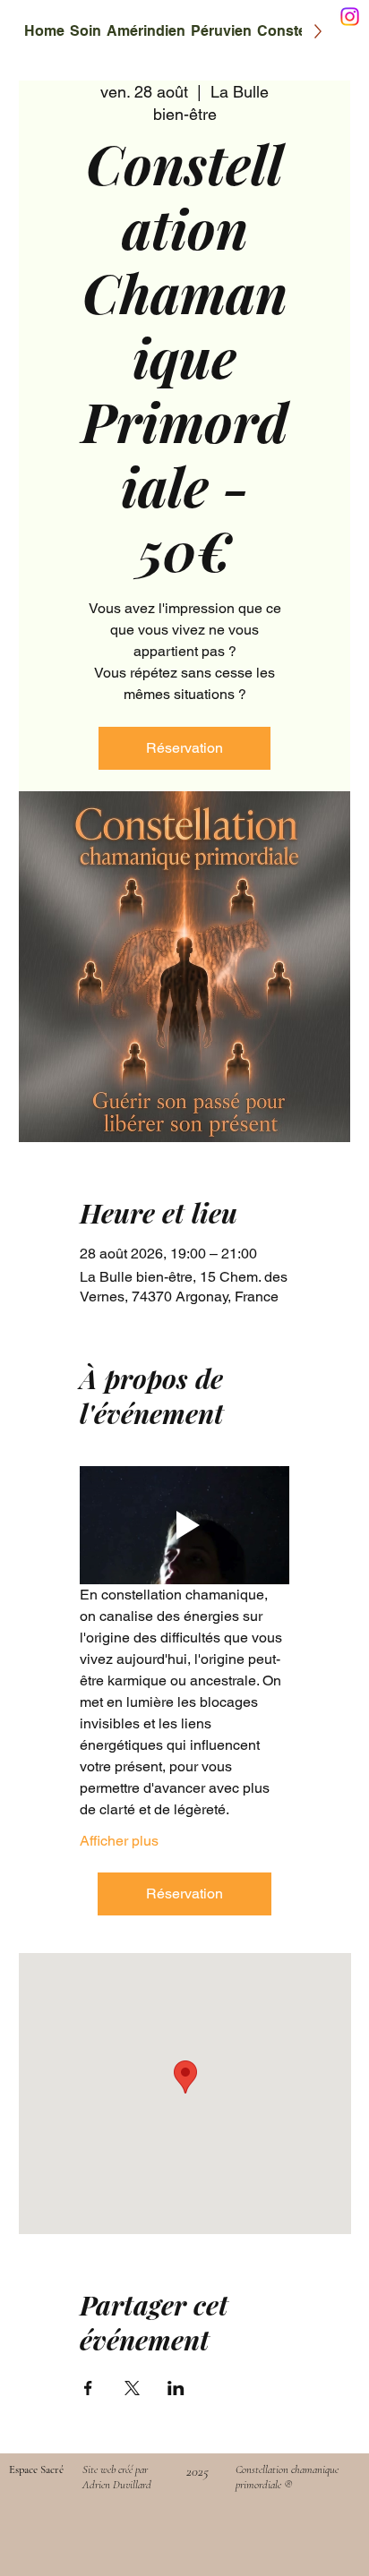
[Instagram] (350, 17)
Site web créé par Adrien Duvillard (117, 2477)
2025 (197, 2471)
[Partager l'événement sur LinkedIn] (176, 2388)
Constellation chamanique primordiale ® (287, 2477)
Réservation (184, 748)
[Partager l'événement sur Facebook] (88, 2388)
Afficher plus (119, 1841)
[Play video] (185, 1525)
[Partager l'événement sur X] (132, 2388)
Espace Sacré (36, 2469)
